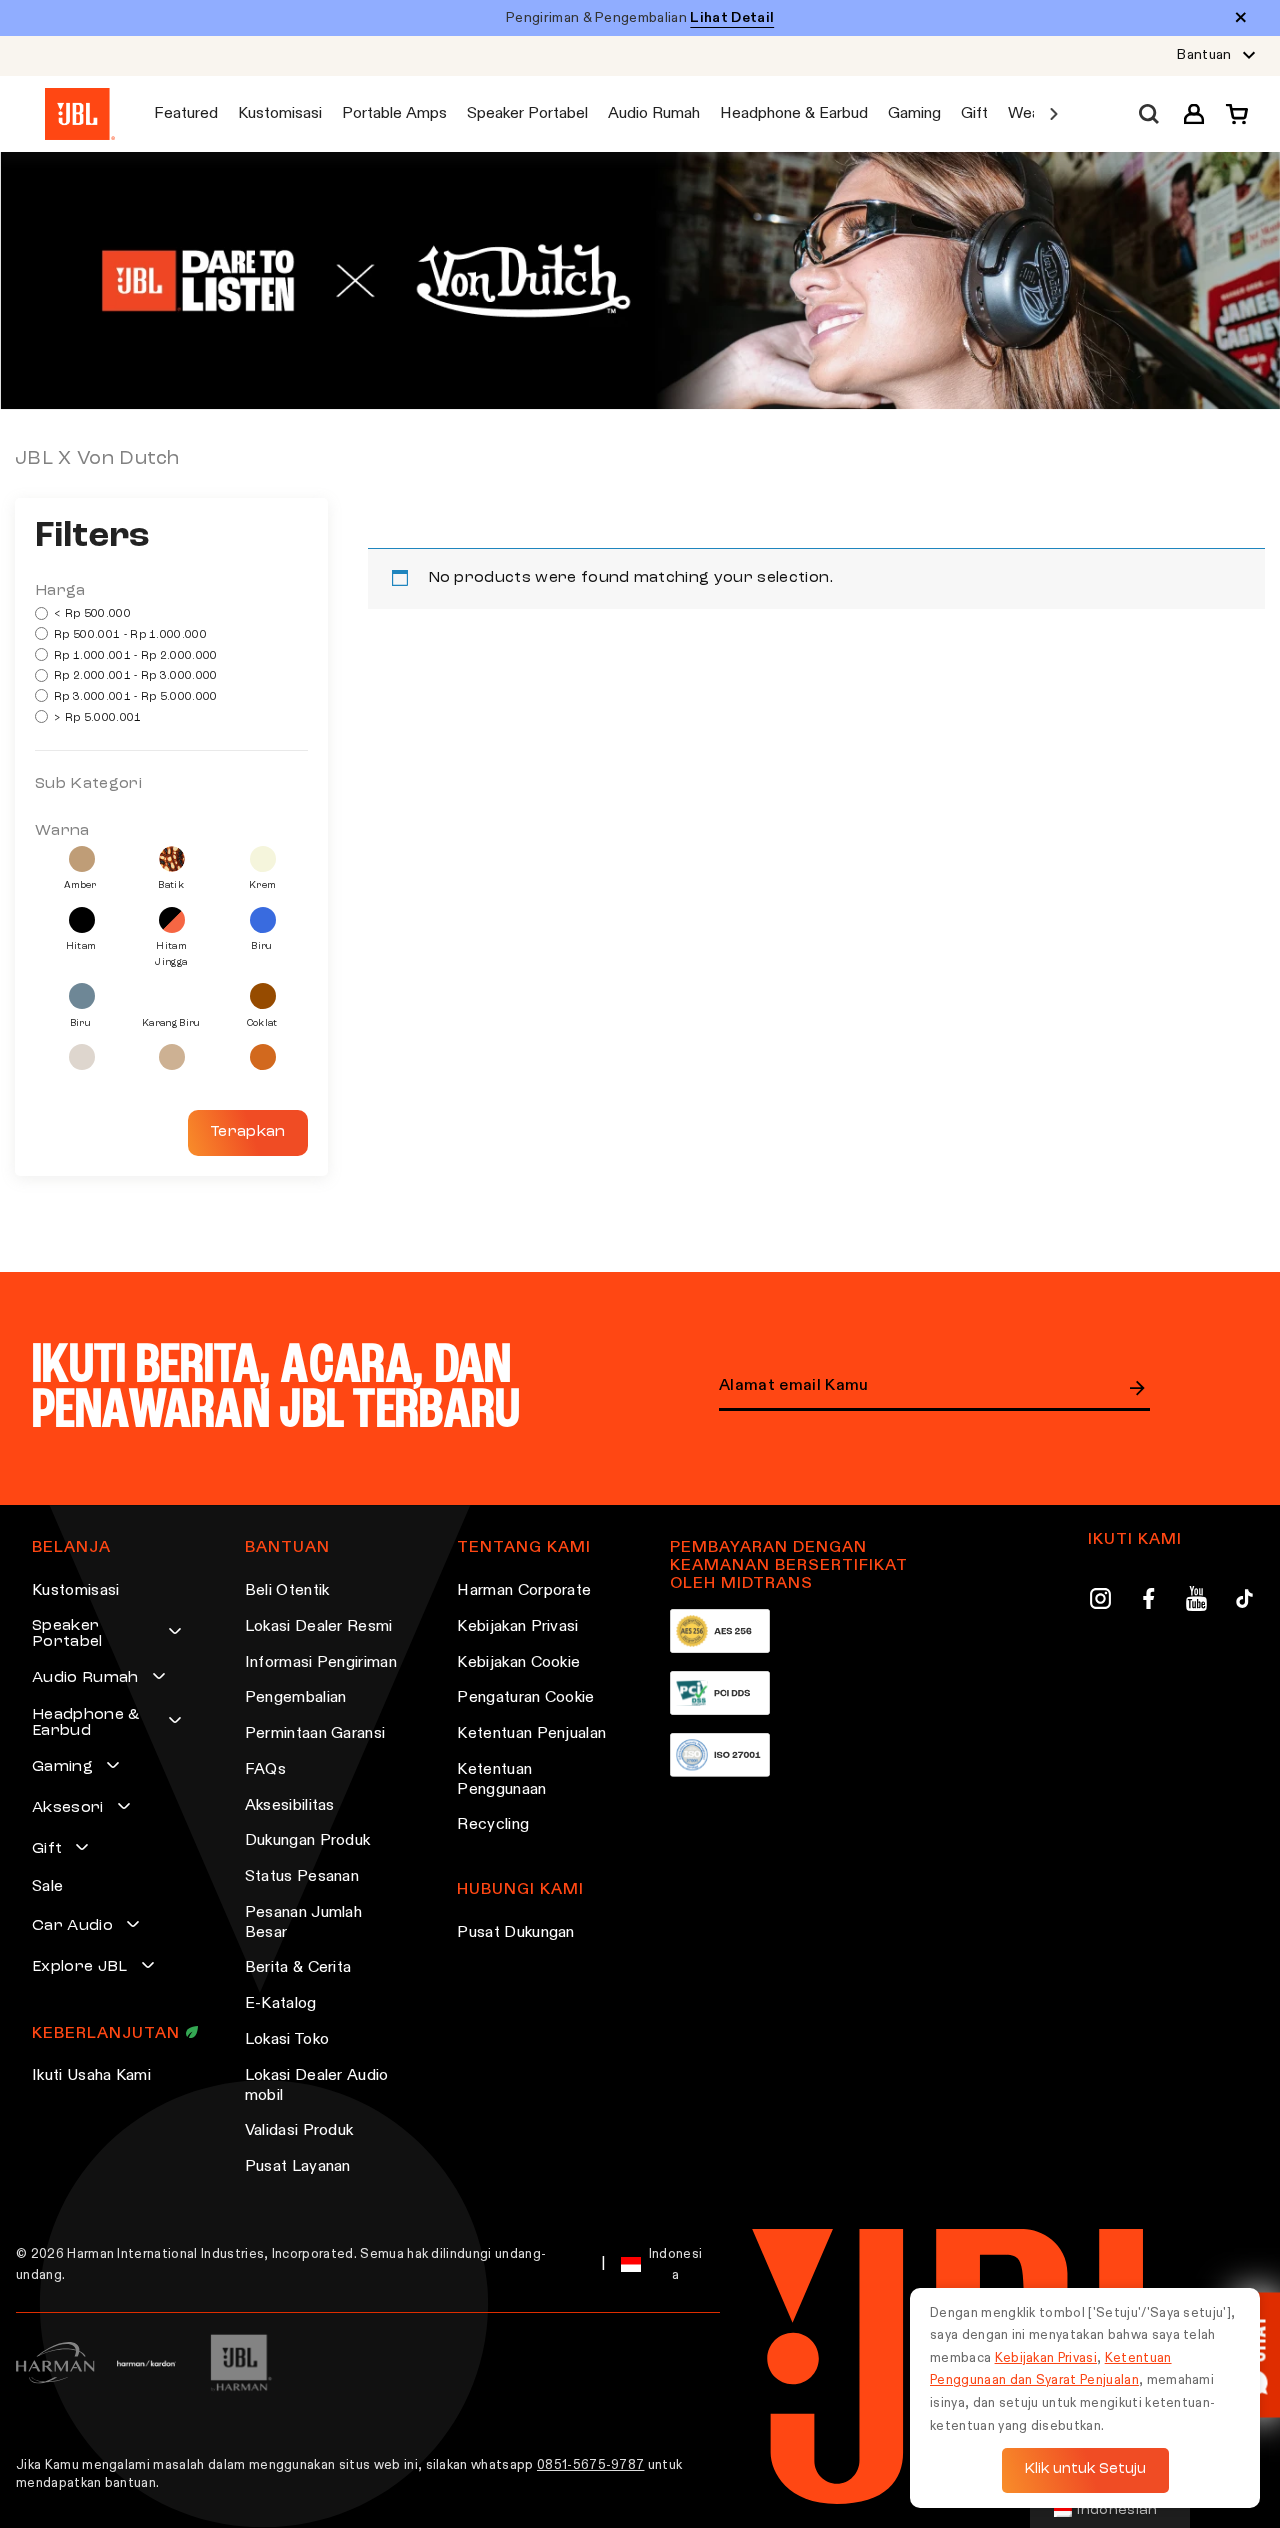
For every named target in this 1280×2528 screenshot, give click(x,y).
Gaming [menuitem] (914, 114)
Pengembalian (296, 1698)
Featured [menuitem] (186, 114)
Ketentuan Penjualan (531, 1734)
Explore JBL (80, 1967)
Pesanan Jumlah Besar (303, 1923)
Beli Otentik (287, 1591)
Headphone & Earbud (86, 1723)
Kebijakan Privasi (517, 1627)
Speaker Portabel (67, 1634)
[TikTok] (1244, 1602)
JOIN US (1138, 1388)
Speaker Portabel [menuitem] (527, 114)
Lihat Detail (732, 18)
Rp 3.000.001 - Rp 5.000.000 (134, 697)
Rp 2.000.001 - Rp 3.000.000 (134, 676)
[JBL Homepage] (80, 114)
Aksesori (68, 1808)
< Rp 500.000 (91, 614)
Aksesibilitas (290, 1806)
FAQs (265, 1770)
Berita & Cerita (298, 1968)
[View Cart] (1231, 114)
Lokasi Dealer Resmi (319, 1627)
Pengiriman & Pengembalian (640, 18)
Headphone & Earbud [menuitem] (794, 114)
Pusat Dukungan (515, 1933)
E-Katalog (281, 2004)
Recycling (493, 1825)
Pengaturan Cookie (525, 1698)
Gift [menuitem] (974, 114)
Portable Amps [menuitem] (394, 114)
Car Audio (72, 1926)
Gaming (62, 1767)
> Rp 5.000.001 (96, 718)
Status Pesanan (302, 1877)
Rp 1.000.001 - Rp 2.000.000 (134, 656)
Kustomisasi (76, 1591)
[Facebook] (1148, 1602)
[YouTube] (1196, 1602)
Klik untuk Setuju (1085, 2469)
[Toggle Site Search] (1149, 114)
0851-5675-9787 (590, 2465)
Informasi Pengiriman (321, 1663)
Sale (47, 1887)
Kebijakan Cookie (518, 1663)
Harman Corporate (524, 1591)
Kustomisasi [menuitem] (280, 114)
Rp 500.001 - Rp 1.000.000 (129, 635)
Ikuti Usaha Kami (91, 2076)
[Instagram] (1100, 1602)
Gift (47, 1849)
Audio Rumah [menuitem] (654, 114)
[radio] (82, 859)
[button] (1194, 114)
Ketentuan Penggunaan (501, 1780)
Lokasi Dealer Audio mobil (317, 2086)
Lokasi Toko (287, 2040)
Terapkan (248, 1132)
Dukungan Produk (308, 1841)
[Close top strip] (1241, 18)
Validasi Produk (299, 2131)
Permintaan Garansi (315, 1734)
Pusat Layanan (298, 2167)
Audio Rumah (85, 1678)
